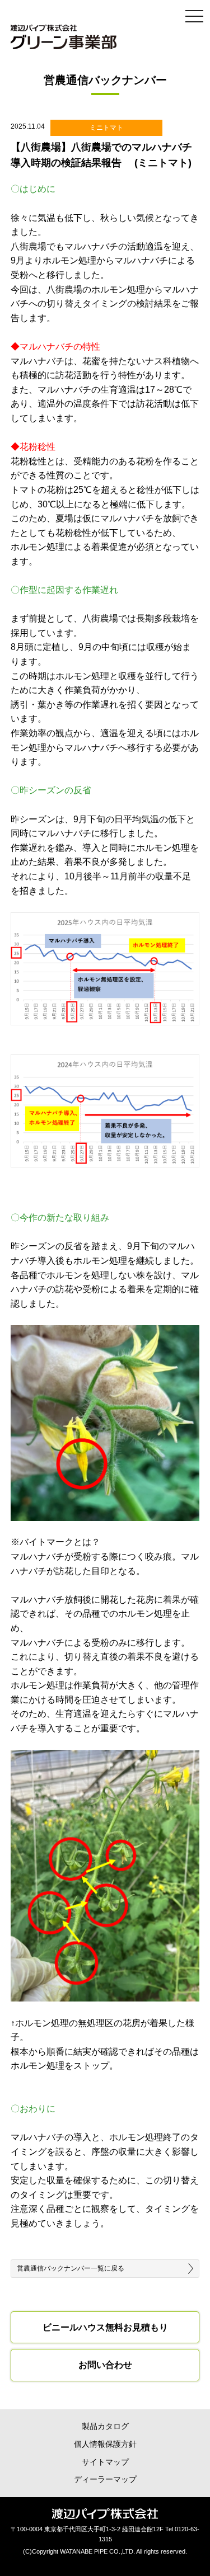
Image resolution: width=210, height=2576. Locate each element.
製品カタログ (105, 2426)
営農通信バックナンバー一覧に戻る (71, 2268)
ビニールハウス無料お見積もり (105, 2327)
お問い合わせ (105, 2365)
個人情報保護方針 (105, 2444)
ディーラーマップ (105, 2480)
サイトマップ (105, 2462)
